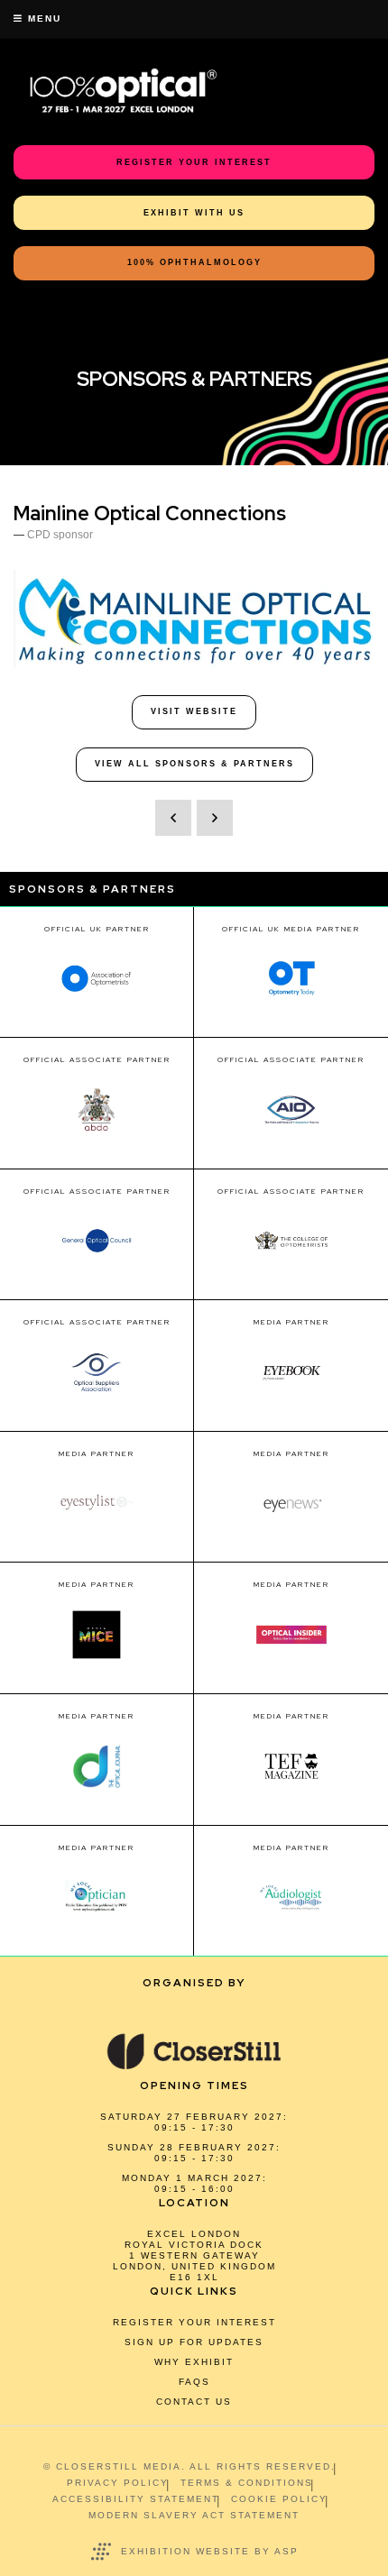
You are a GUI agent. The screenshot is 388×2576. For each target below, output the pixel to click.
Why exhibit (194, 2362)
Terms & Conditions (247, 2483)
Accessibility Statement (136, 2499)
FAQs (194, 2382)
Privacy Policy (118, 2483)
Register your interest (194, 2322)
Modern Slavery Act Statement (194, 2515)
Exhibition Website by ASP (210, 2551)
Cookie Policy (279, 2499)
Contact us (194, 2402)
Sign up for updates (194, 2342)
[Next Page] (215, 818)
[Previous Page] (173, 818)
